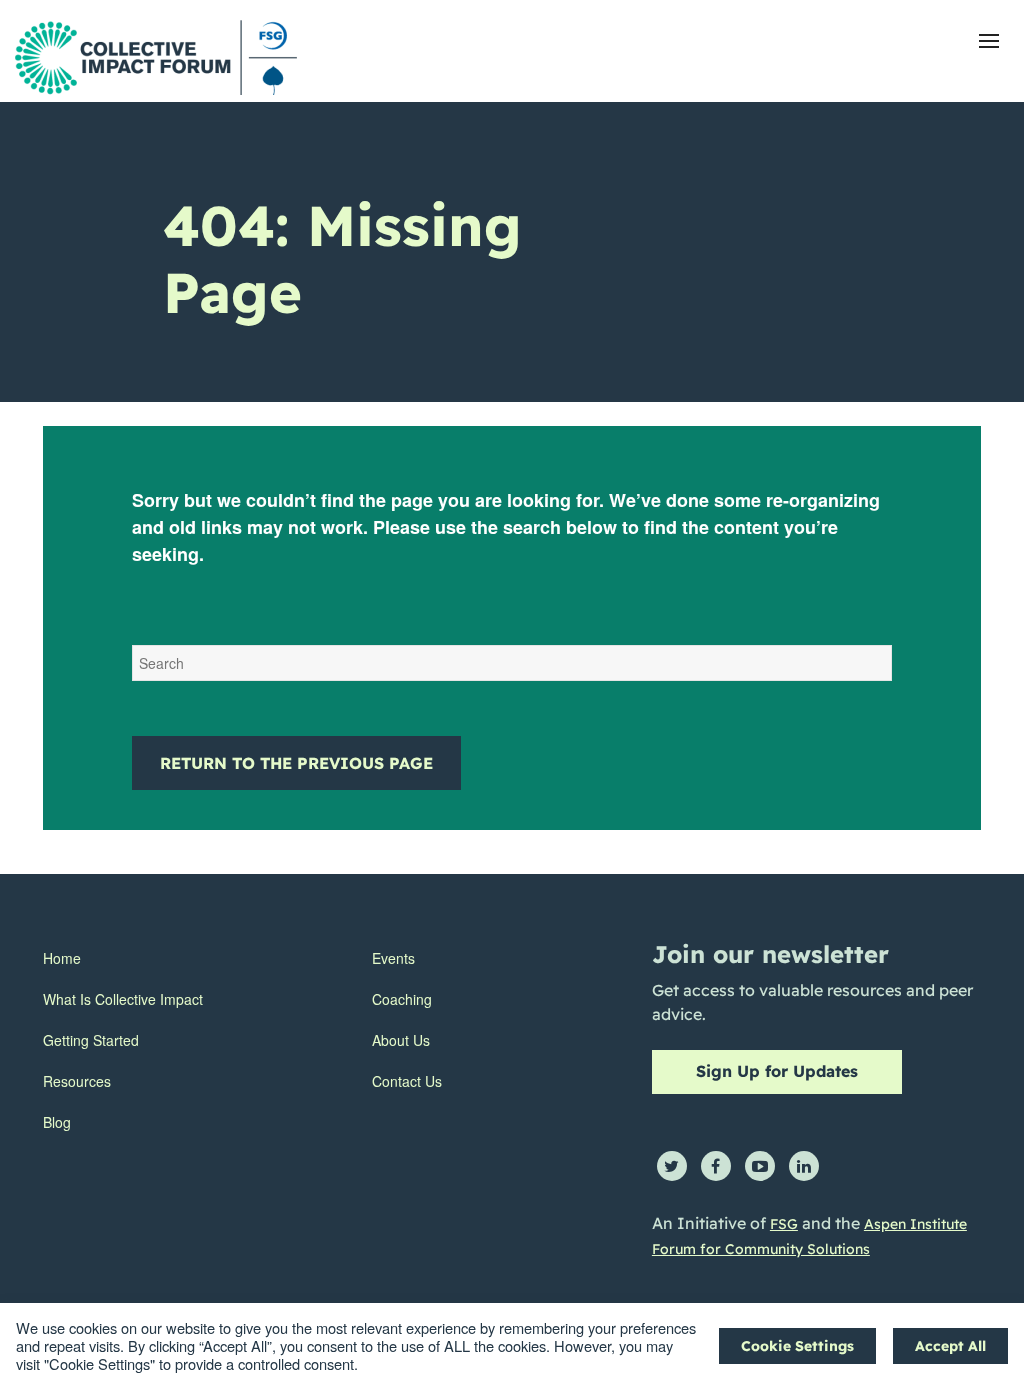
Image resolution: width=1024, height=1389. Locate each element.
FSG (784, 1224)
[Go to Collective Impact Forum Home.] (156, 57)
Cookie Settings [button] (797, 1346)
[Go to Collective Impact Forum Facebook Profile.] (716, 1166)
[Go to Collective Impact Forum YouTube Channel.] (760, 1166)
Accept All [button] (950, 1346)
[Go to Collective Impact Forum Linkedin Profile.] (804, 1166)
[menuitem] (123, 958)
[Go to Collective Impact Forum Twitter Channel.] (672, 1166)
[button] (989, 41)
